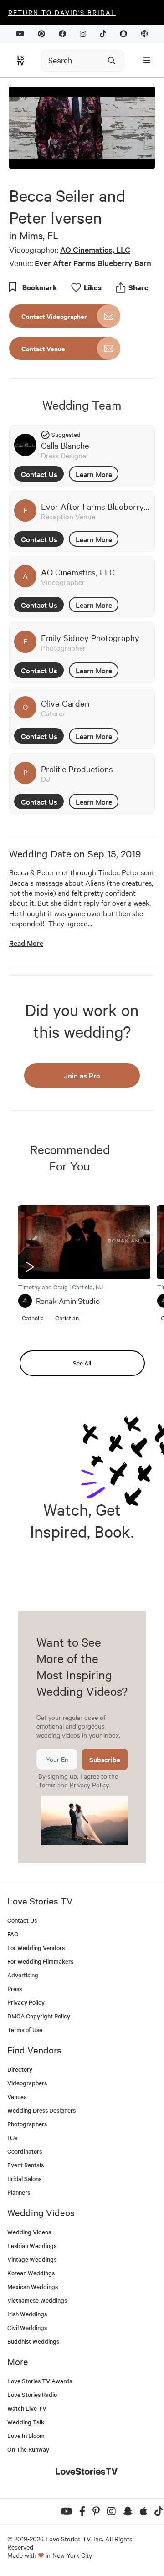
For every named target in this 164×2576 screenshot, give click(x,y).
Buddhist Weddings (33, 2341)
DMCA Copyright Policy (39, 2016)
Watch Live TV (27, 2408)
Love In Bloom (26, 2435)
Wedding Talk (26, 2422)
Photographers (27, 2124)
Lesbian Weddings (32, 2245)
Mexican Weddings (33, 2286)
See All (82, 1363)
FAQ (13, 1934)
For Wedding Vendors (36, 1947)
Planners (19, 2192)
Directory (20, 2069)
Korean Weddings (31, 2273)
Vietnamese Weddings (37, 2300)
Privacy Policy (89, 1785)
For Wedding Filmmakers (40, 1961)
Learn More (94, 474)
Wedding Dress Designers (41, 2110)
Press (15, 1988)
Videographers (27, 2083)
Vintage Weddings (32, 2259)
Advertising (23, 1975)
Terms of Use (25, 2029)
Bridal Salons (24, 2178)
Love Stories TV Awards (40, 2381)
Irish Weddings (27, 2314)
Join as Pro (82, 1075)
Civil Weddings (27, 2327)
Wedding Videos (29, 2232)
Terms (47, 1785)
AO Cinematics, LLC (95, 249)
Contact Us (39, 474)
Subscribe (105, 1759)
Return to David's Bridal (62, 12)
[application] (82, 128)
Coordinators (25, 2151)
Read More (26, 943)
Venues (17, 2096)
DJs (12, 2137)
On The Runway (28, 2449)
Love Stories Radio (32, 2394)
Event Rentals (26, 2165)
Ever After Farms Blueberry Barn (93, 263)
